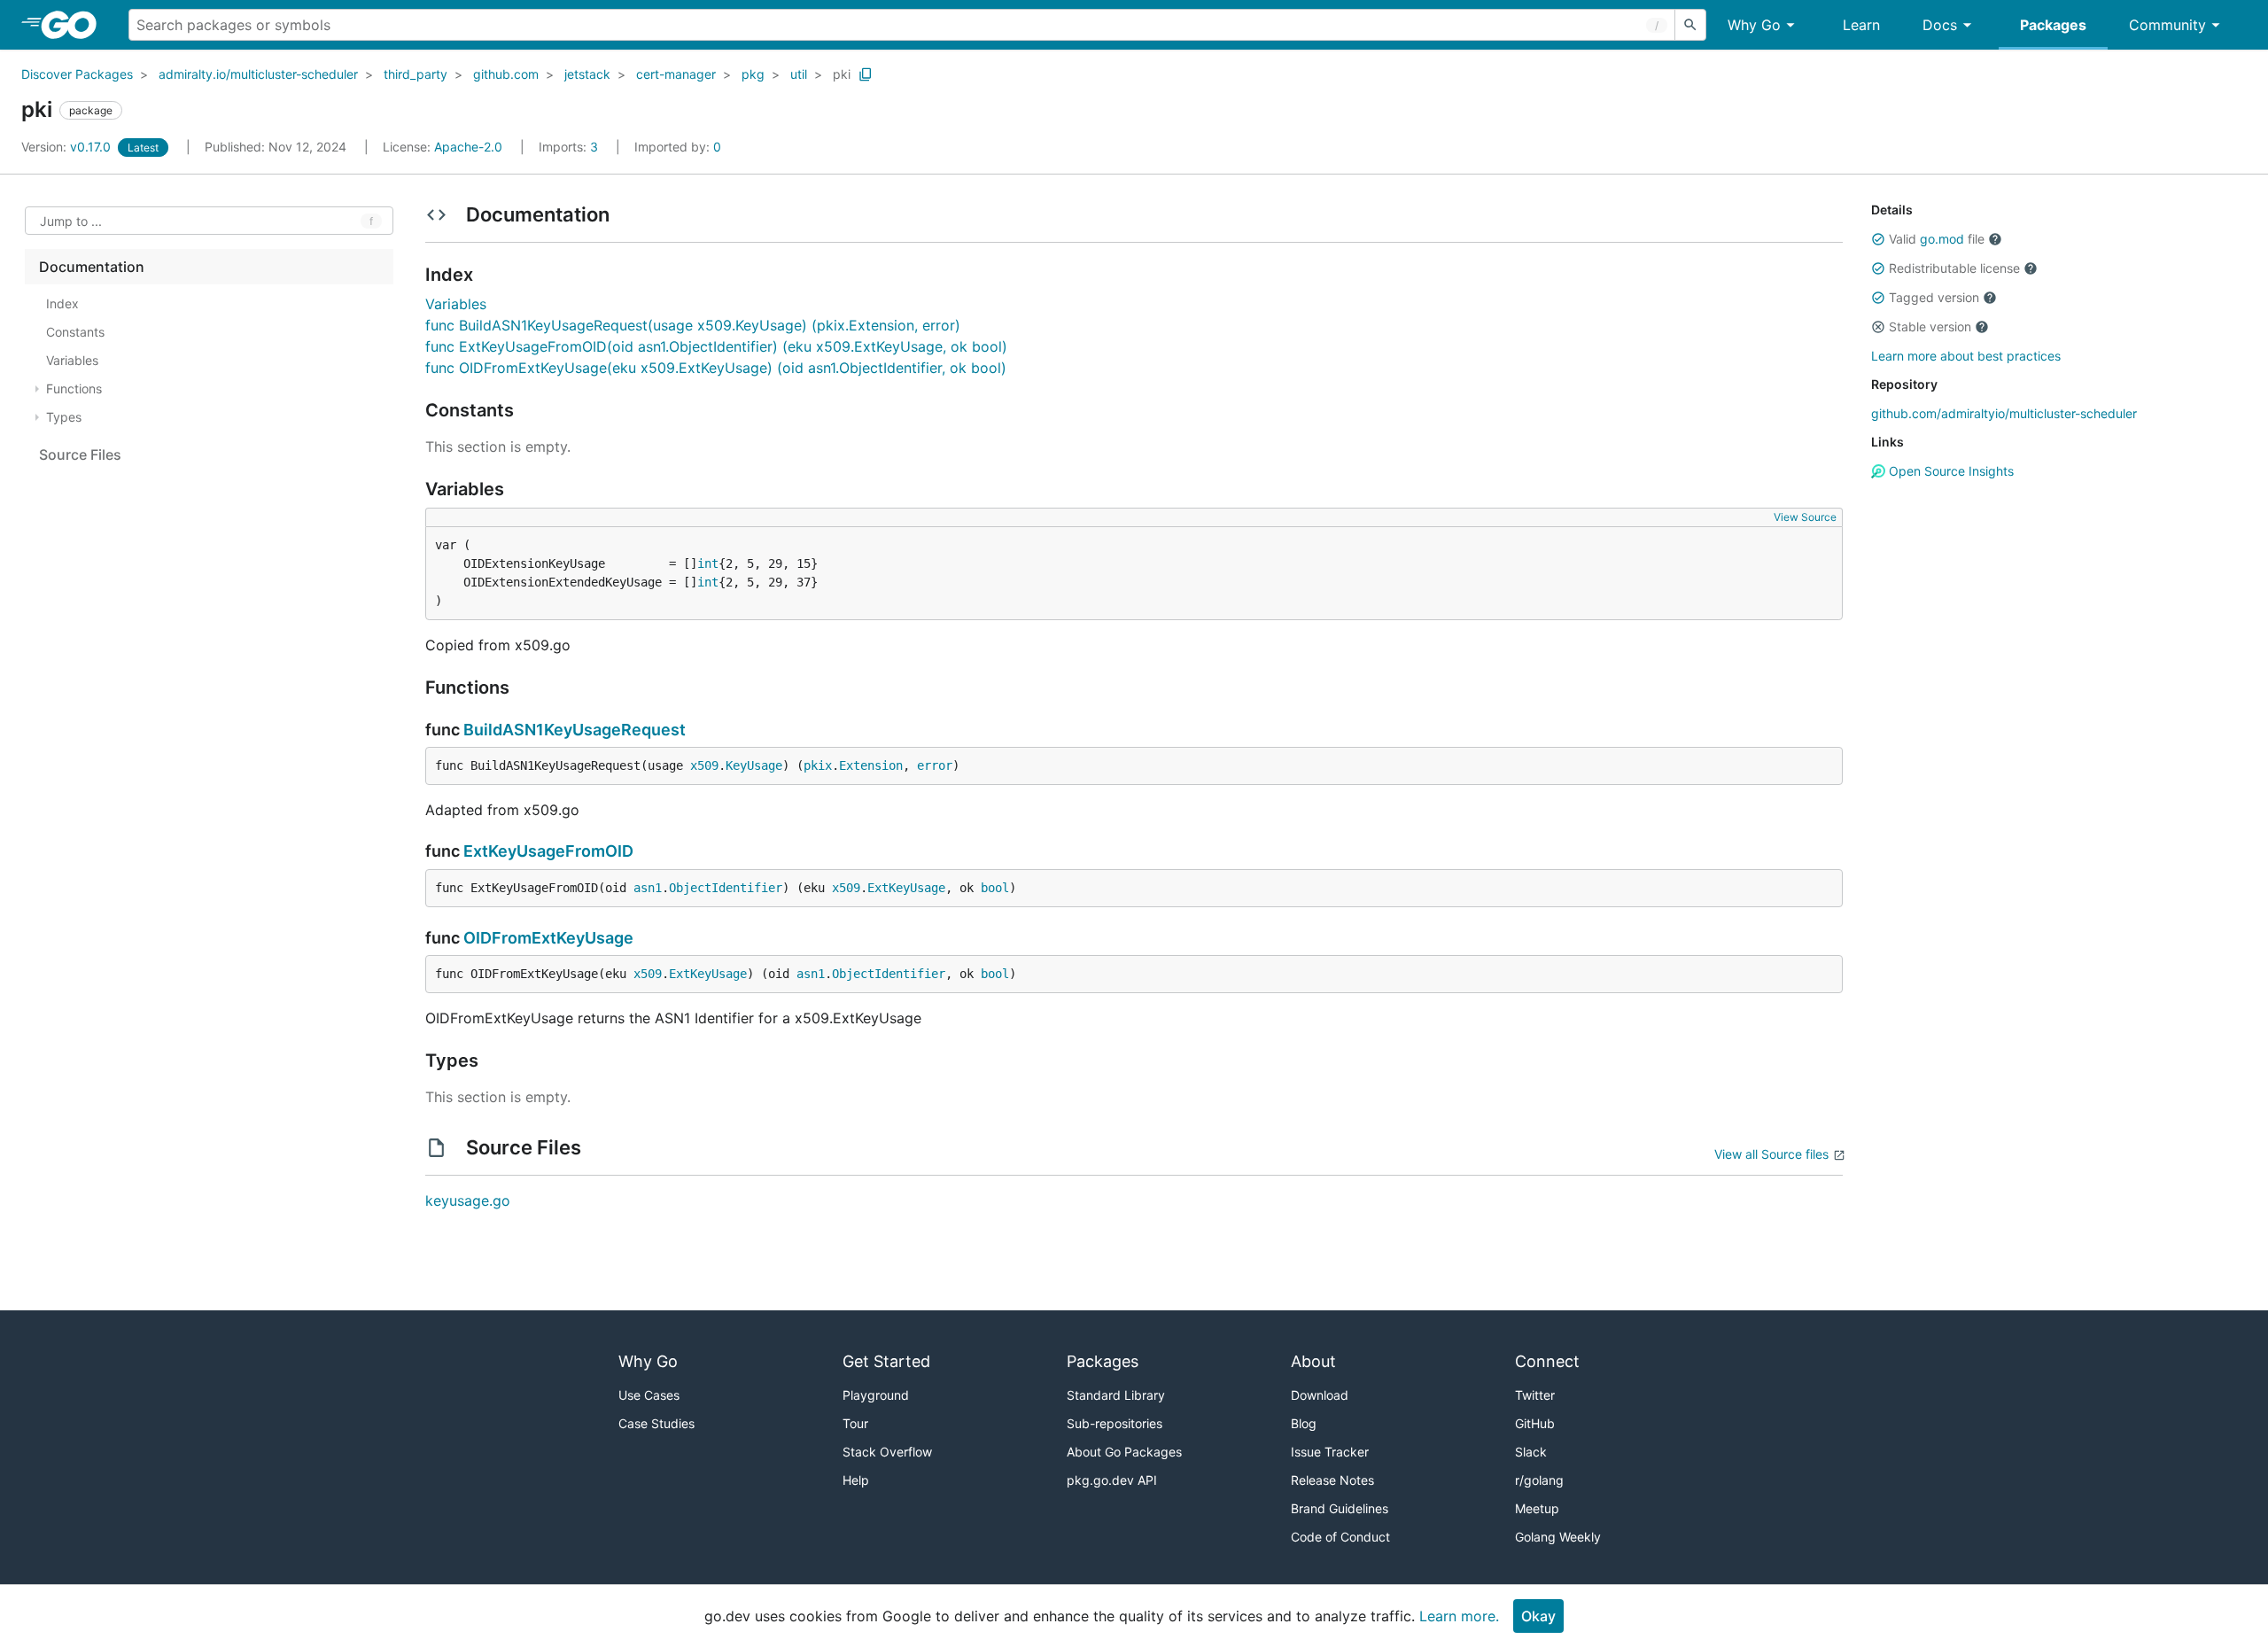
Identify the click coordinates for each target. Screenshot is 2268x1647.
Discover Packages (77, 74)
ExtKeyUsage (906, 888)
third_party (416, 74)
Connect (1547, 1361)
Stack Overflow (887, 1452)
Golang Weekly (1558, 1537)
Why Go (1754, 25)
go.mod (1942, 239)
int (708, 563)
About (1313, 1361)
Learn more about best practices (1966, 356)
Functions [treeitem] (74, 388)
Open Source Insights (1950, 471)
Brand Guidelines (1340, 1508)
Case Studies (656, 1423)
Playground (876, 1395)
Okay (1538, 1616)
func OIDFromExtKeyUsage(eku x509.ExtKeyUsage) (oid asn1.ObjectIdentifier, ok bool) (716, 368)
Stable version (1930, 326)
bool (995, 888)
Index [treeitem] (62, 303)
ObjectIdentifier (726, 888)
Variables (456, 304)
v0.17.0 (68, 147)
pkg (753, 74)
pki (842, 74)
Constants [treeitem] (75, 332)
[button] (1878, 239)
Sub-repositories (1115, 1423)
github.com (506, 74)
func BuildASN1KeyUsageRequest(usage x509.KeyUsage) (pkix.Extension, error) (693, 325)
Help (856, 1480)
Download (1320, 1395)
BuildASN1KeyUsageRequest (575, 730)
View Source (1805, 517)
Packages (2053, 25)
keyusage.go (468, 1200)
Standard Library (1116, 1395)
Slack (1531, 1452)
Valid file (1937, 239)
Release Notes (1332, 1480)
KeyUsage (754, 765)
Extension (871, 765)
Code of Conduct (1340, 1537)
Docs (1940, 25)
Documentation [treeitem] (92, 267)
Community (2167, 25)
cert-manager (676, 74)
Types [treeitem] (64, 417)
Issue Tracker (1330, 1452)
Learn (1861, 25)
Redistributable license (1954, 268)
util (799, 74)
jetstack (587, 74)
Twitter (1535, 1395)
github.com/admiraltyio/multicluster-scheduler (2004, 413)
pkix (818, 765)
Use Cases (649, 1395)
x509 (704, 765)
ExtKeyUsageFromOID (548, 851)
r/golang (1539, 1480)
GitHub (1535, 1423)
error (935, 765)
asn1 (648, 888)
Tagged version (1934, 297)
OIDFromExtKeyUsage (548, 938)
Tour (855, 1423)
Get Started (886, 1361)
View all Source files (1771, 1154)
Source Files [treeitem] (80, 454)
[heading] (75, 25)
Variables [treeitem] (72, 360)
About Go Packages (1124, 1452)
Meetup (1537, 1508)
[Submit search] (1690, 25)
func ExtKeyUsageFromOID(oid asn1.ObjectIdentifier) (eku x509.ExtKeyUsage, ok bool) (716, 346)
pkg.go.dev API (1112, 1480)
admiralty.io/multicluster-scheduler (258, 74)
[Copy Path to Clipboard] (866, 74)
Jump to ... (71, 221)
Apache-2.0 (468, 147)
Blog (1304, 1423)
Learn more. (1459, 1616)
